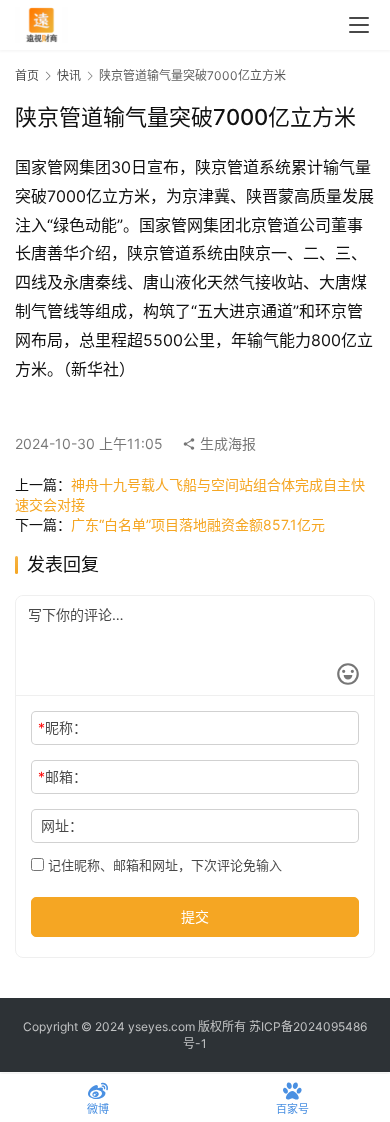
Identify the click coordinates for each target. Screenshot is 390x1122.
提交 (195, 916)
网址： (62, 825)
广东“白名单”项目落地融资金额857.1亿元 (198, 524)
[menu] (359, 25)
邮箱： (62, 776)
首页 (27, 75)
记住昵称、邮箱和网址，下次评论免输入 (163, 865)
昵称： (62, 727)
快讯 (69, 75)
